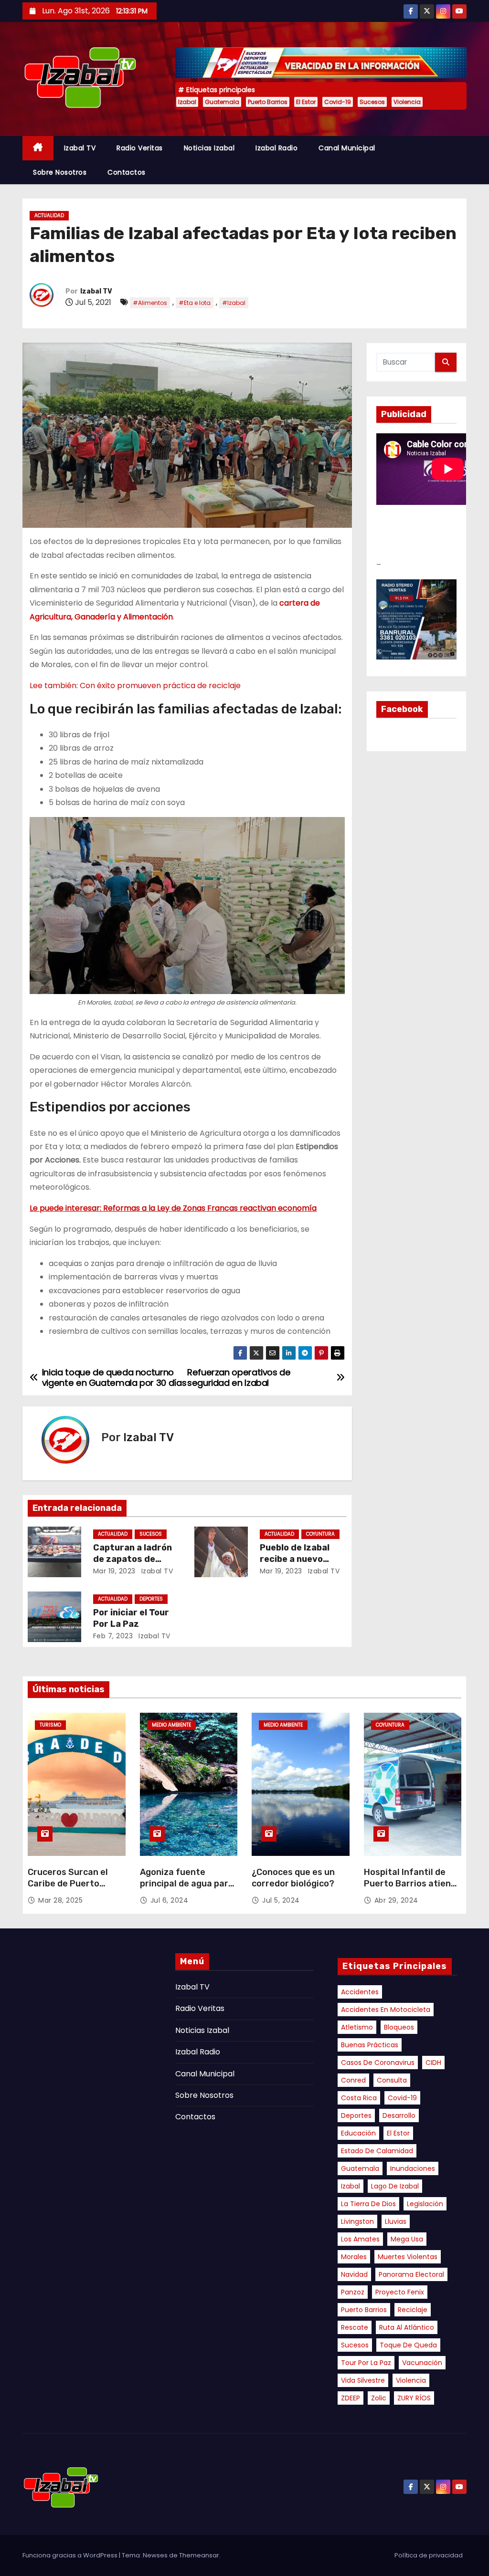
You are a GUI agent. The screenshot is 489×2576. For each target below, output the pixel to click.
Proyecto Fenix (400, 2292)
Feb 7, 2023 (113, 1636)
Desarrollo (399, 2115)
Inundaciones (413, 2168)
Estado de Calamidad (377, 2151)
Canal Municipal (347, 148)
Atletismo (357, 2027)
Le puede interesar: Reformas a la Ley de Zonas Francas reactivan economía (173, 1208)
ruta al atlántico (407, 2327)
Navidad (354, 2274)
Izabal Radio (276, 148)
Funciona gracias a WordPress (71, 2555)
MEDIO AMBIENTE (171, 1725)
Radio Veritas (140, 148)
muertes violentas (408, 2257)
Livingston (357, 2221)
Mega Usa (407, 2239)
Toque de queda (408, 2345)
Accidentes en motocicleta (386, 2010)
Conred (353, 2080)
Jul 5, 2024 (281, 1900)
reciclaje (413, 2310)
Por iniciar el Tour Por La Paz (131, 1618)
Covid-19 (338, 102)
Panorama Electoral (411, 2274)
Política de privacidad (429, 2555)
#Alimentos (150, 303)
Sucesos (372, 102)
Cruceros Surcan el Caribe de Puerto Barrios (68, 1884)
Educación (358, 2133)
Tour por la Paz (366, 2363)
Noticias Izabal (209, 148)
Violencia (407, 102)
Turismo (50, 1725)
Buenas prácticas (370, 2045)
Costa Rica (359, 2098)
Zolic (379, 2398)
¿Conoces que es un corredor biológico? (293, 1878)
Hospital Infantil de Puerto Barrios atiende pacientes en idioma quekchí (413, 1889)
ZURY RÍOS (414, 2398)
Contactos (127, 172)
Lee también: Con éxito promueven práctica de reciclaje (135, 686)
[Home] (38, 148)
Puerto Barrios (268, 102)
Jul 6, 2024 (170, 1900)
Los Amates (360, 2239)
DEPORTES (151, 1599)
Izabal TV (80, 148)
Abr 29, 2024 (396, 1900)
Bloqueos (399, 2027)
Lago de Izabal (395, 2186)
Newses (155, 2555)
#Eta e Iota (195, 303)
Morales (354, 2257)
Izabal (187, 102)
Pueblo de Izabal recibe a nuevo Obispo (295, 1559)
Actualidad (49, 215)
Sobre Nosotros (60, 172)
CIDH (433, 2063)
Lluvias (396, 2221)
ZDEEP (351, 2398)
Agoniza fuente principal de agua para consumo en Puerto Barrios (187, 1889)
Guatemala (222, 102)
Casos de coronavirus (378, 2063)
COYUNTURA (320, 1534)
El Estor (306, 102)
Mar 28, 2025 (60, 1900)
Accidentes (360, 1992)
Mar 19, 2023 (114, 1571)
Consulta (392, 2080)
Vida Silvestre (363, 2380)
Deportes (356, 2115)
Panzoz (353, 2292)
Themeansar (199, 2555)
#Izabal (234, 303)
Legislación (425, 2204)
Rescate (355, 2327)
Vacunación (422, 2363)
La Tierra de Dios (368, 2204)
